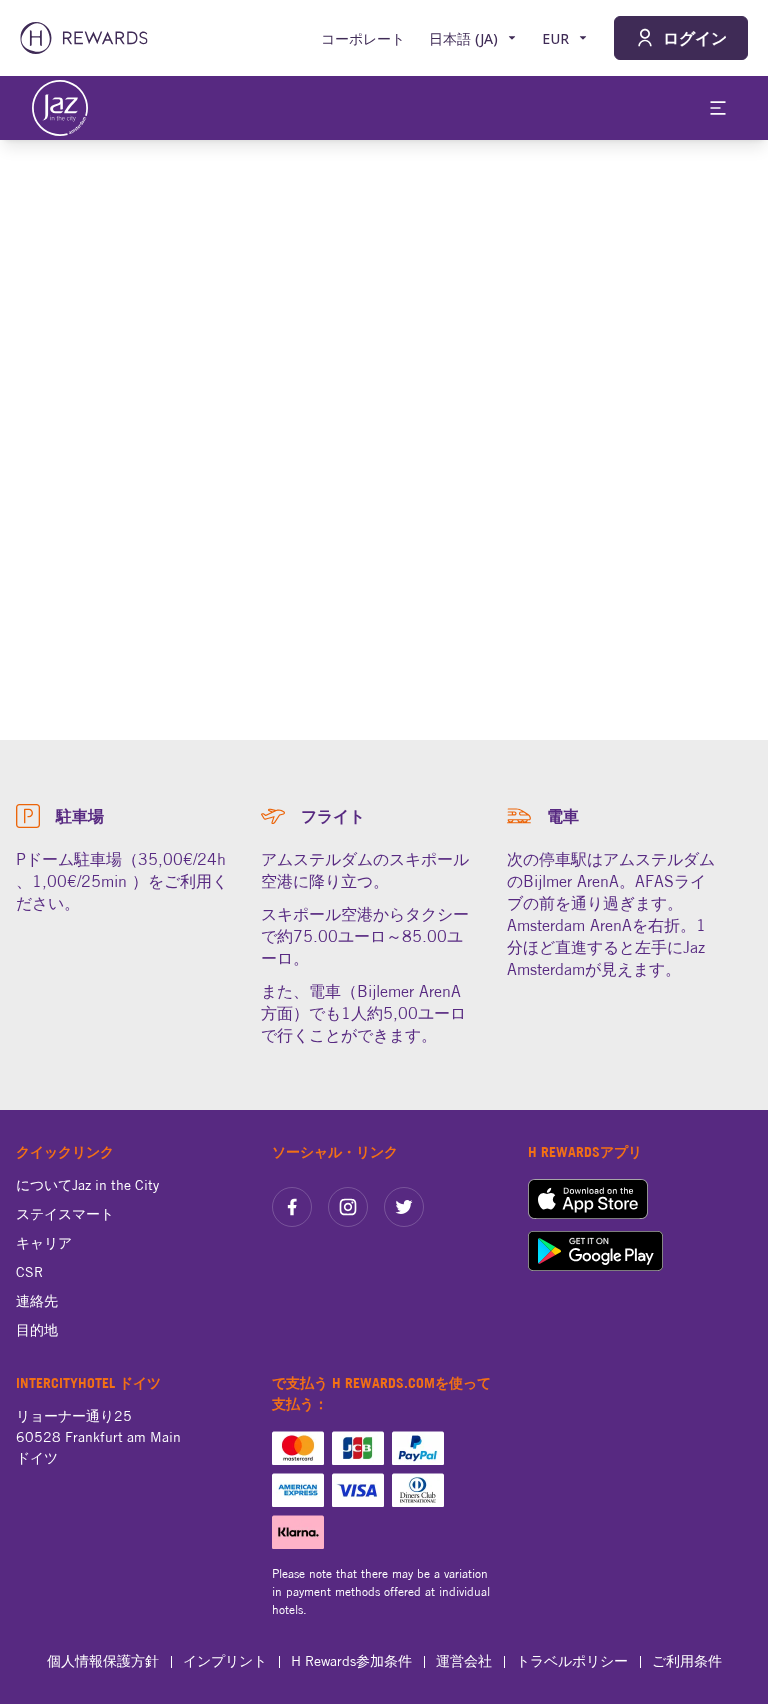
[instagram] (348, 1207)
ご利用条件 (687, 1661)
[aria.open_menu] (718, 108)
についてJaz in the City (87, 1185)
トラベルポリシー (572, 1661)
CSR (29, 1272)
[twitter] (404, 1207)
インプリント (225, 1661)
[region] (384, 440)
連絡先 (37, 1301)
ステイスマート (65, 1214)
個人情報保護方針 (103, 1661)
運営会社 (464, 1661)
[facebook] (292, 1207)
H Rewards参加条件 (351, 1661)
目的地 (37, 1330)
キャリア (44, 1243)
